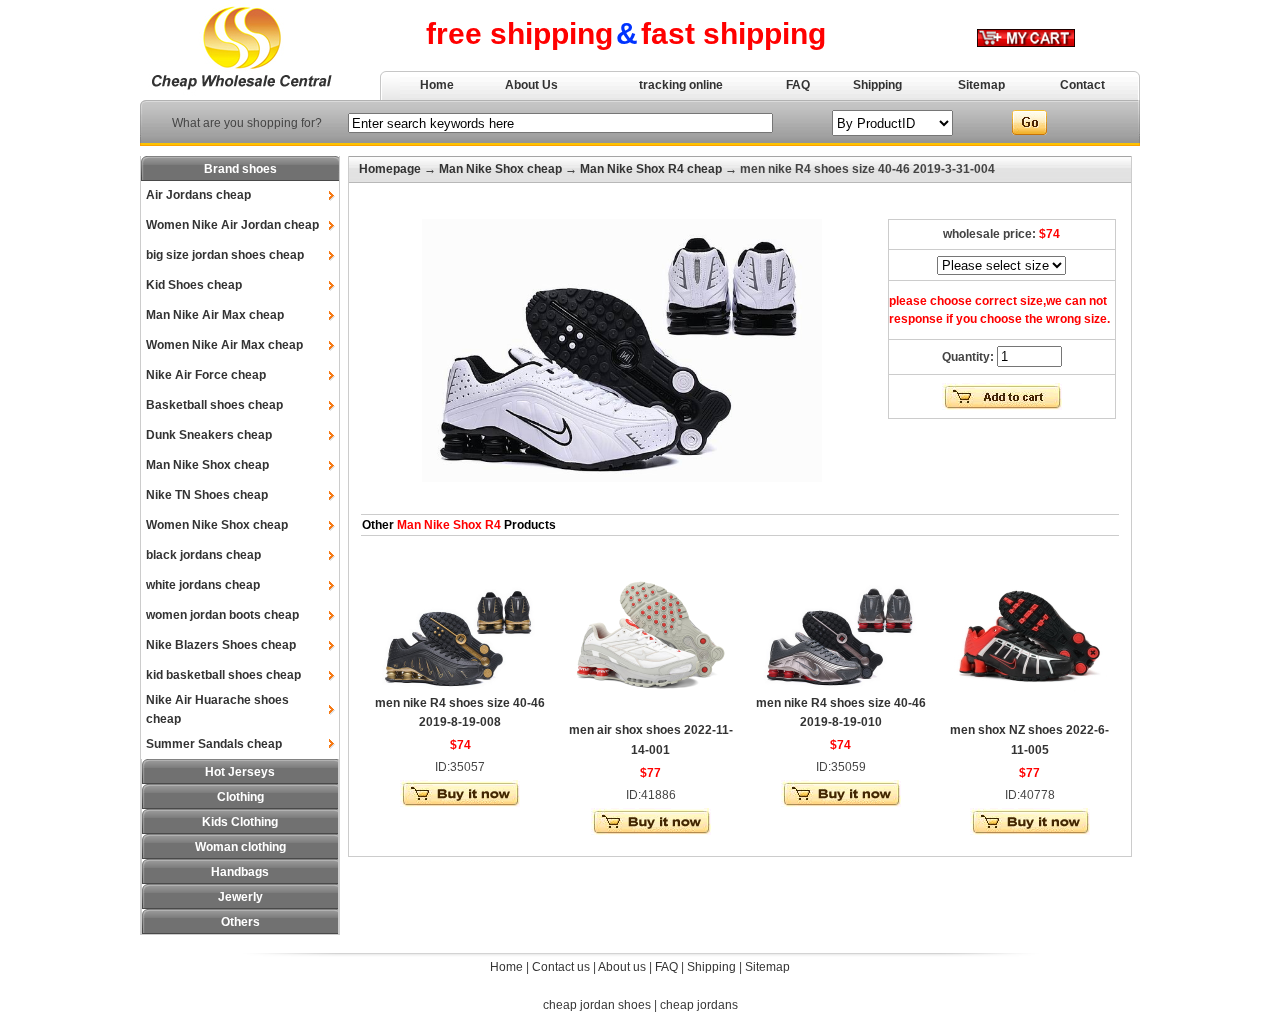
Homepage (390, 169)
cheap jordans (699, 1005)
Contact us (561, 967)
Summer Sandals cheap (214, 744)
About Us (531, 85)
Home (437, 85)
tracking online (681, 85)
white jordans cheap (203, 585)
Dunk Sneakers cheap (209, 435)
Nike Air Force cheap (206, 375)
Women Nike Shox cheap (217, 525)
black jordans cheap (203, 555)
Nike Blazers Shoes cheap (221, 645)
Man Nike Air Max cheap (215, 315)
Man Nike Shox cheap (207, 465)
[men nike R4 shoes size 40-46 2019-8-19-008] (460, 686)
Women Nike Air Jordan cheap (232, 225)
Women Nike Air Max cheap (224, 345)
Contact (1082, 85)
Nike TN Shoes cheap (207, 495)
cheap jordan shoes (597, 1005)
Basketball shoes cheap (214, 405)
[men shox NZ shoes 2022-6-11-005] (1030, 713)
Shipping (877, 85)
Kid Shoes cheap (194, 285)
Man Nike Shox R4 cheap (651, 169)
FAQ (798, 85)
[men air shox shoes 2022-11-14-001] (651, 713)
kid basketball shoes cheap (223, 675)
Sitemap (981, 85)
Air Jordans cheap (198, 195)
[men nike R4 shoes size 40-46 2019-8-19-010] (841, 686)
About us (622, 967)
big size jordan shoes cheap (225, 255)
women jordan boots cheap (222, 615)
